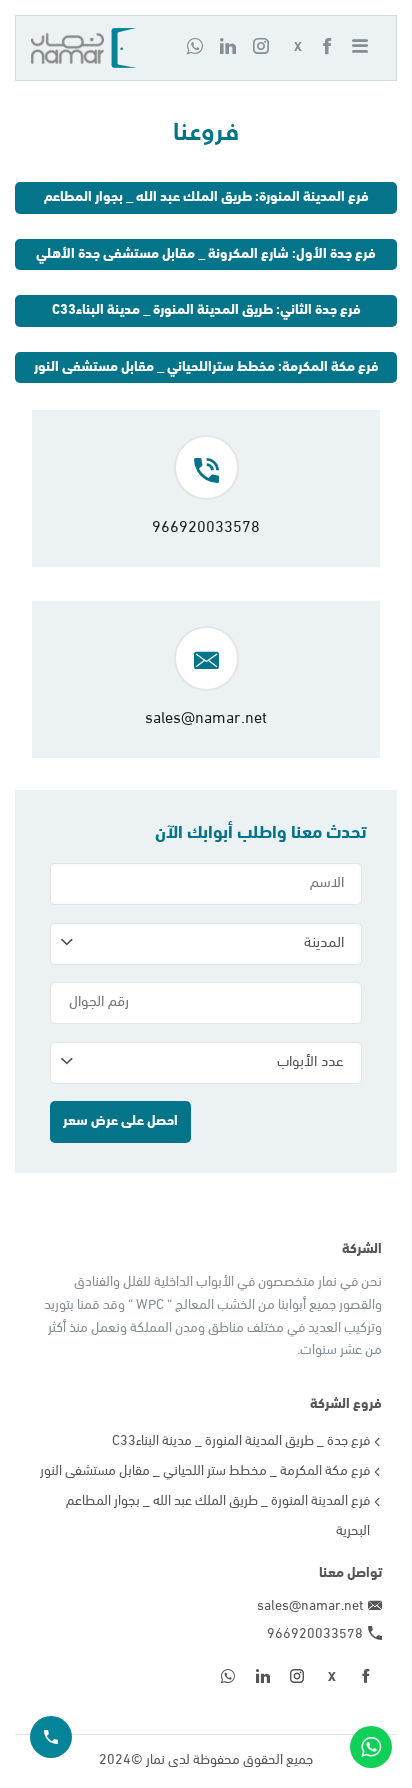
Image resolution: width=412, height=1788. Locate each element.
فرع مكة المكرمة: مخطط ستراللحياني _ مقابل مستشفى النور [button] (206, 367)
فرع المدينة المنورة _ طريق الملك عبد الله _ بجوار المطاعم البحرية (218, 1516)
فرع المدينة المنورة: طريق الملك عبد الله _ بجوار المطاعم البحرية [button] (206, 202)
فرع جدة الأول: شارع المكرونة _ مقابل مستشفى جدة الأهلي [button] (206, 254)
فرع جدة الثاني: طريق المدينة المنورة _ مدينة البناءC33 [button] (206, 310)
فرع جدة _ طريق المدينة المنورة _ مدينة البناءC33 (241, 1441)
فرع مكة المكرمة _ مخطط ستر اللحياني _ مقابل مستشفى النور (205, 1471)
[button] (366, 48)
